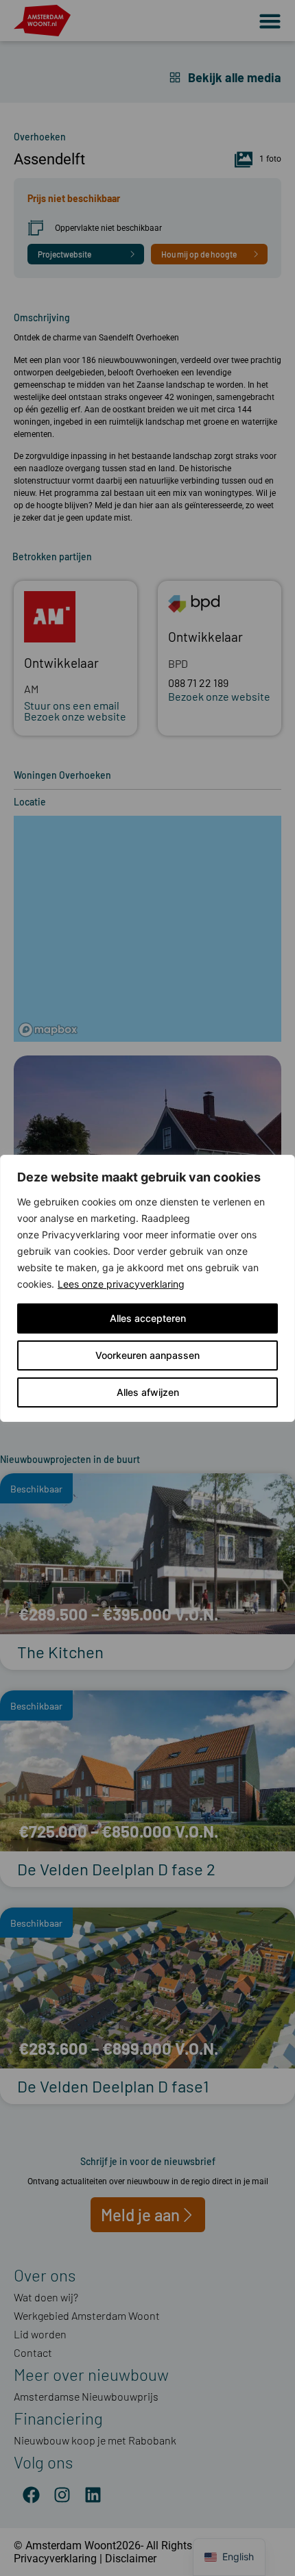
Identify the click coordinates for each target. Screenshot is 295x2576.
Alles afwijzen (148, 1392)
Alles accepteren (148, 1318)
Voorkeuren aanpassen (147, 1355)
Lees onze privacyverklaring (121, 1284)
